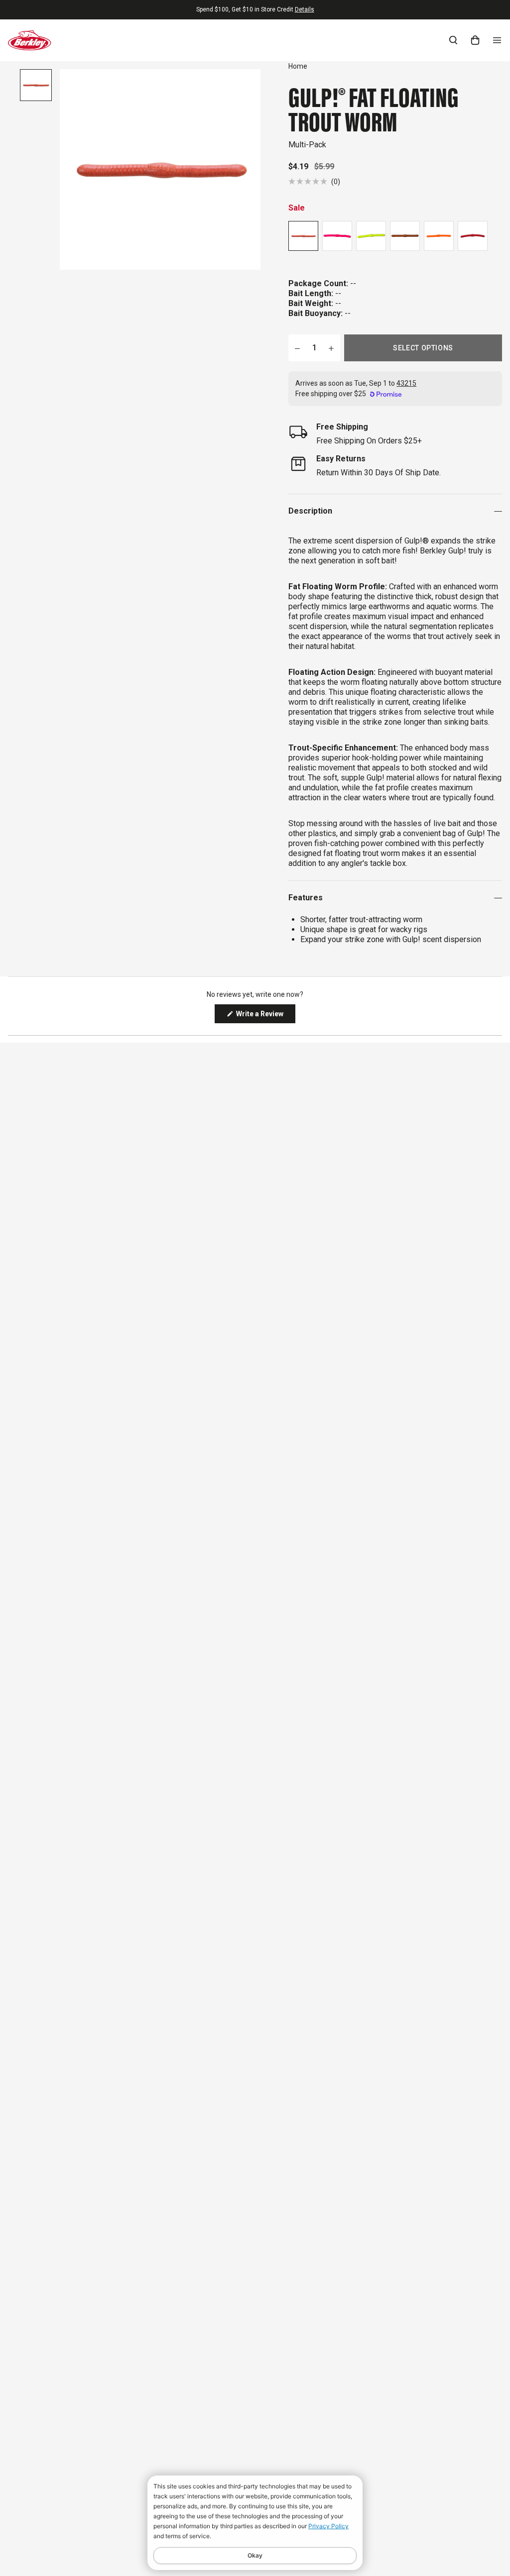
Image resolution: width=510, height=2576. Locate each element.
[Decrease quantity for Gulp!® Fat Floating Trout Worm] (297, 348)
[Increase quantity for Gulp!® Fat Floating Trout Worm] (331, 348)
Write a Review (265, 1016)
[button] (314, 181)
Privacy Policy (328, 2526)
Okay (255, 2555)
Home (298, 66)
